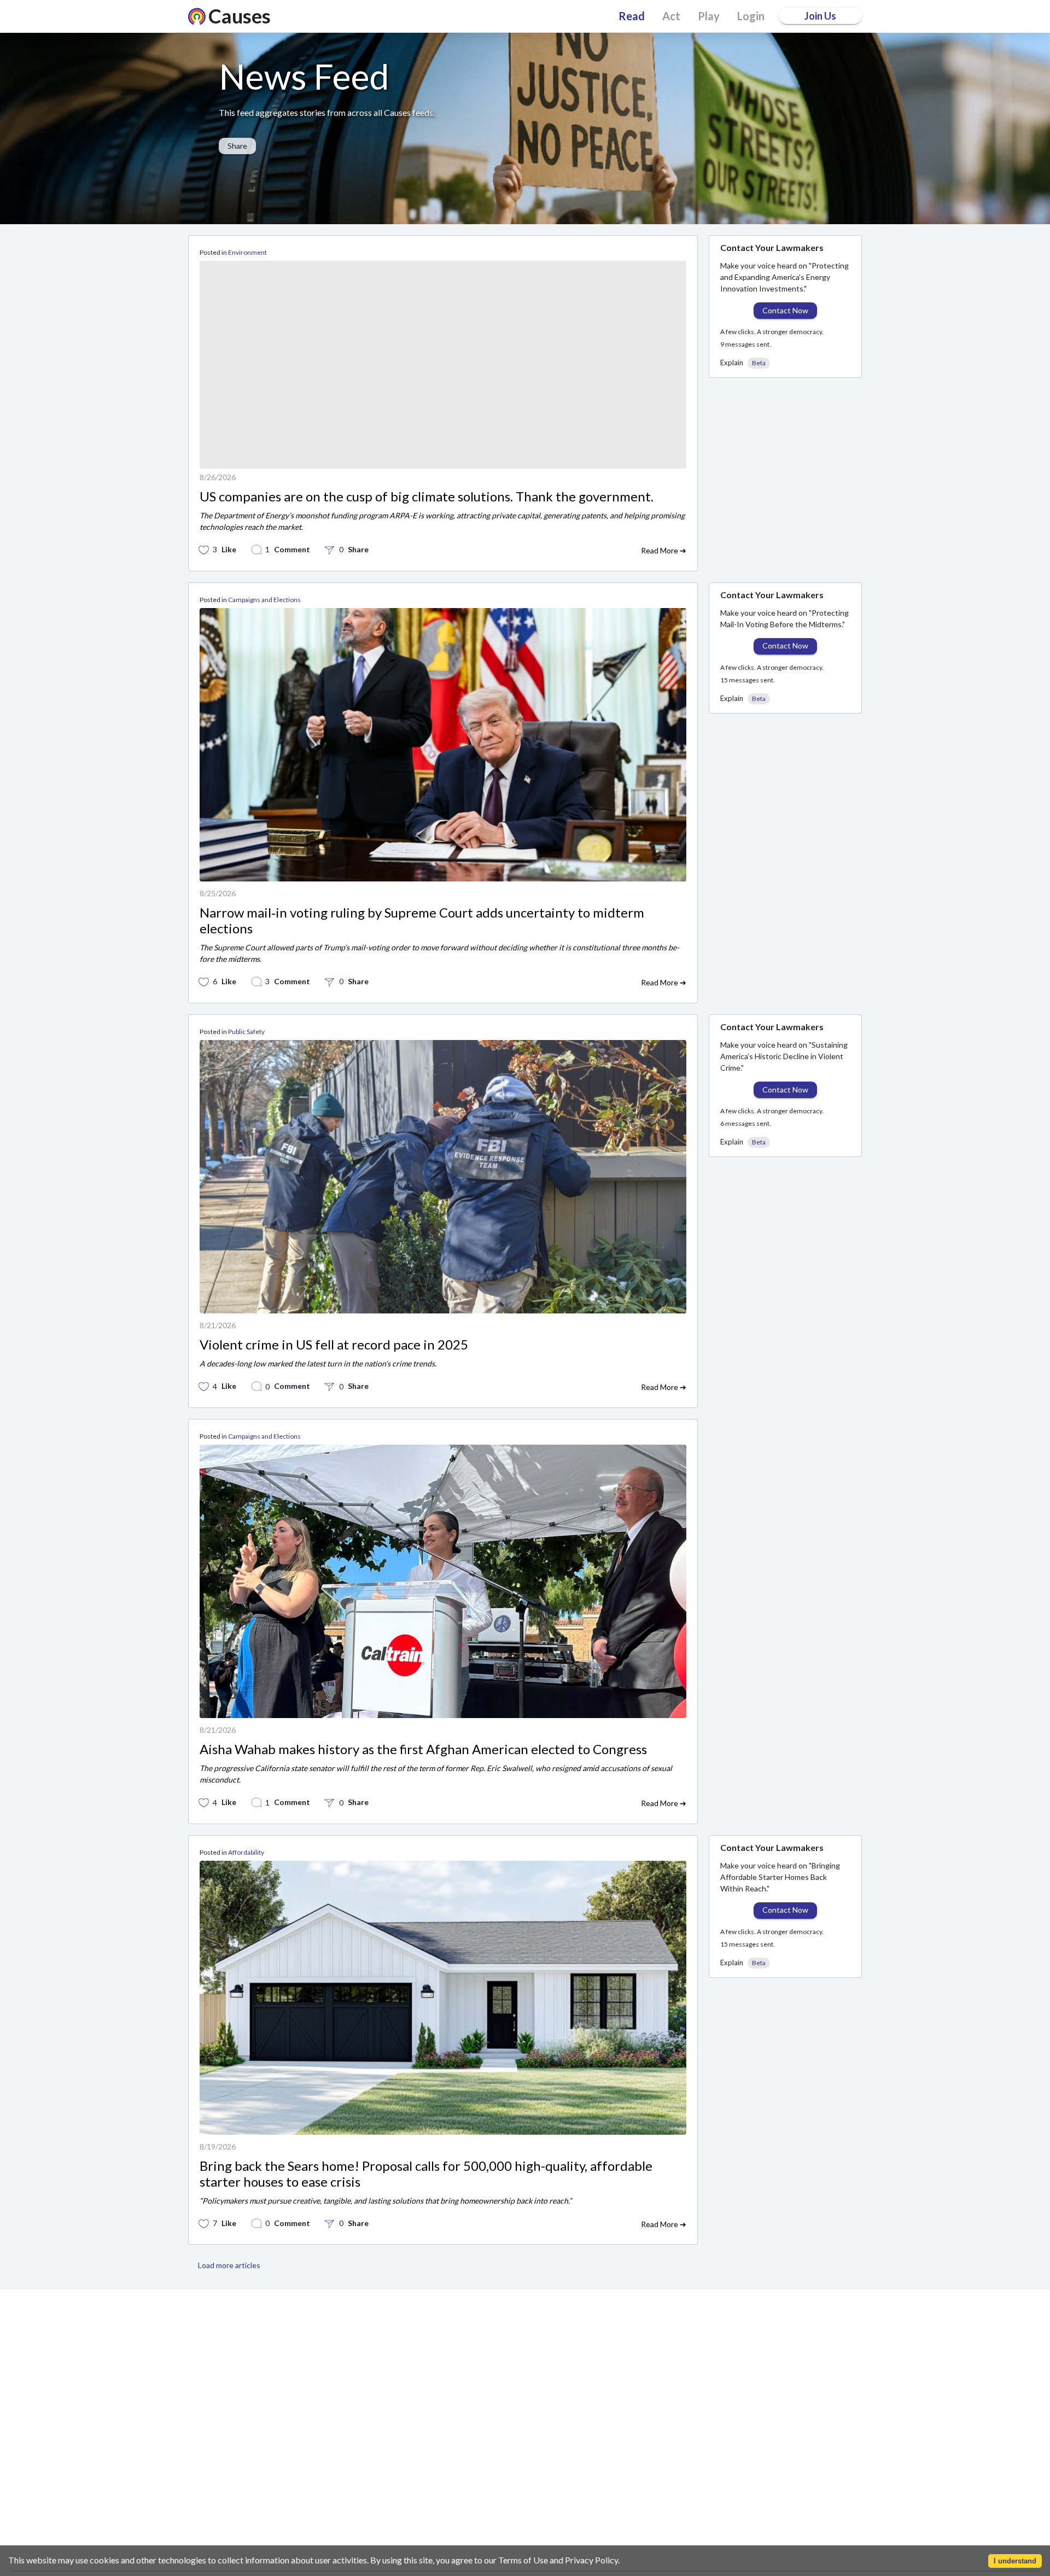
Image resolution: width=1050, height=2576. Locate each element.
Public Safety (246, 1100)
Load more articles (229, 2335)
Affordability (246, 1922)
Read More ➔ (664, 620)
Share (237, 146)
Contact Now (785, 310)
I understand (1015, 2561)
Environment (247, 252)
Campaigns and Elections (264, 668)
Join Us (820, 16)
